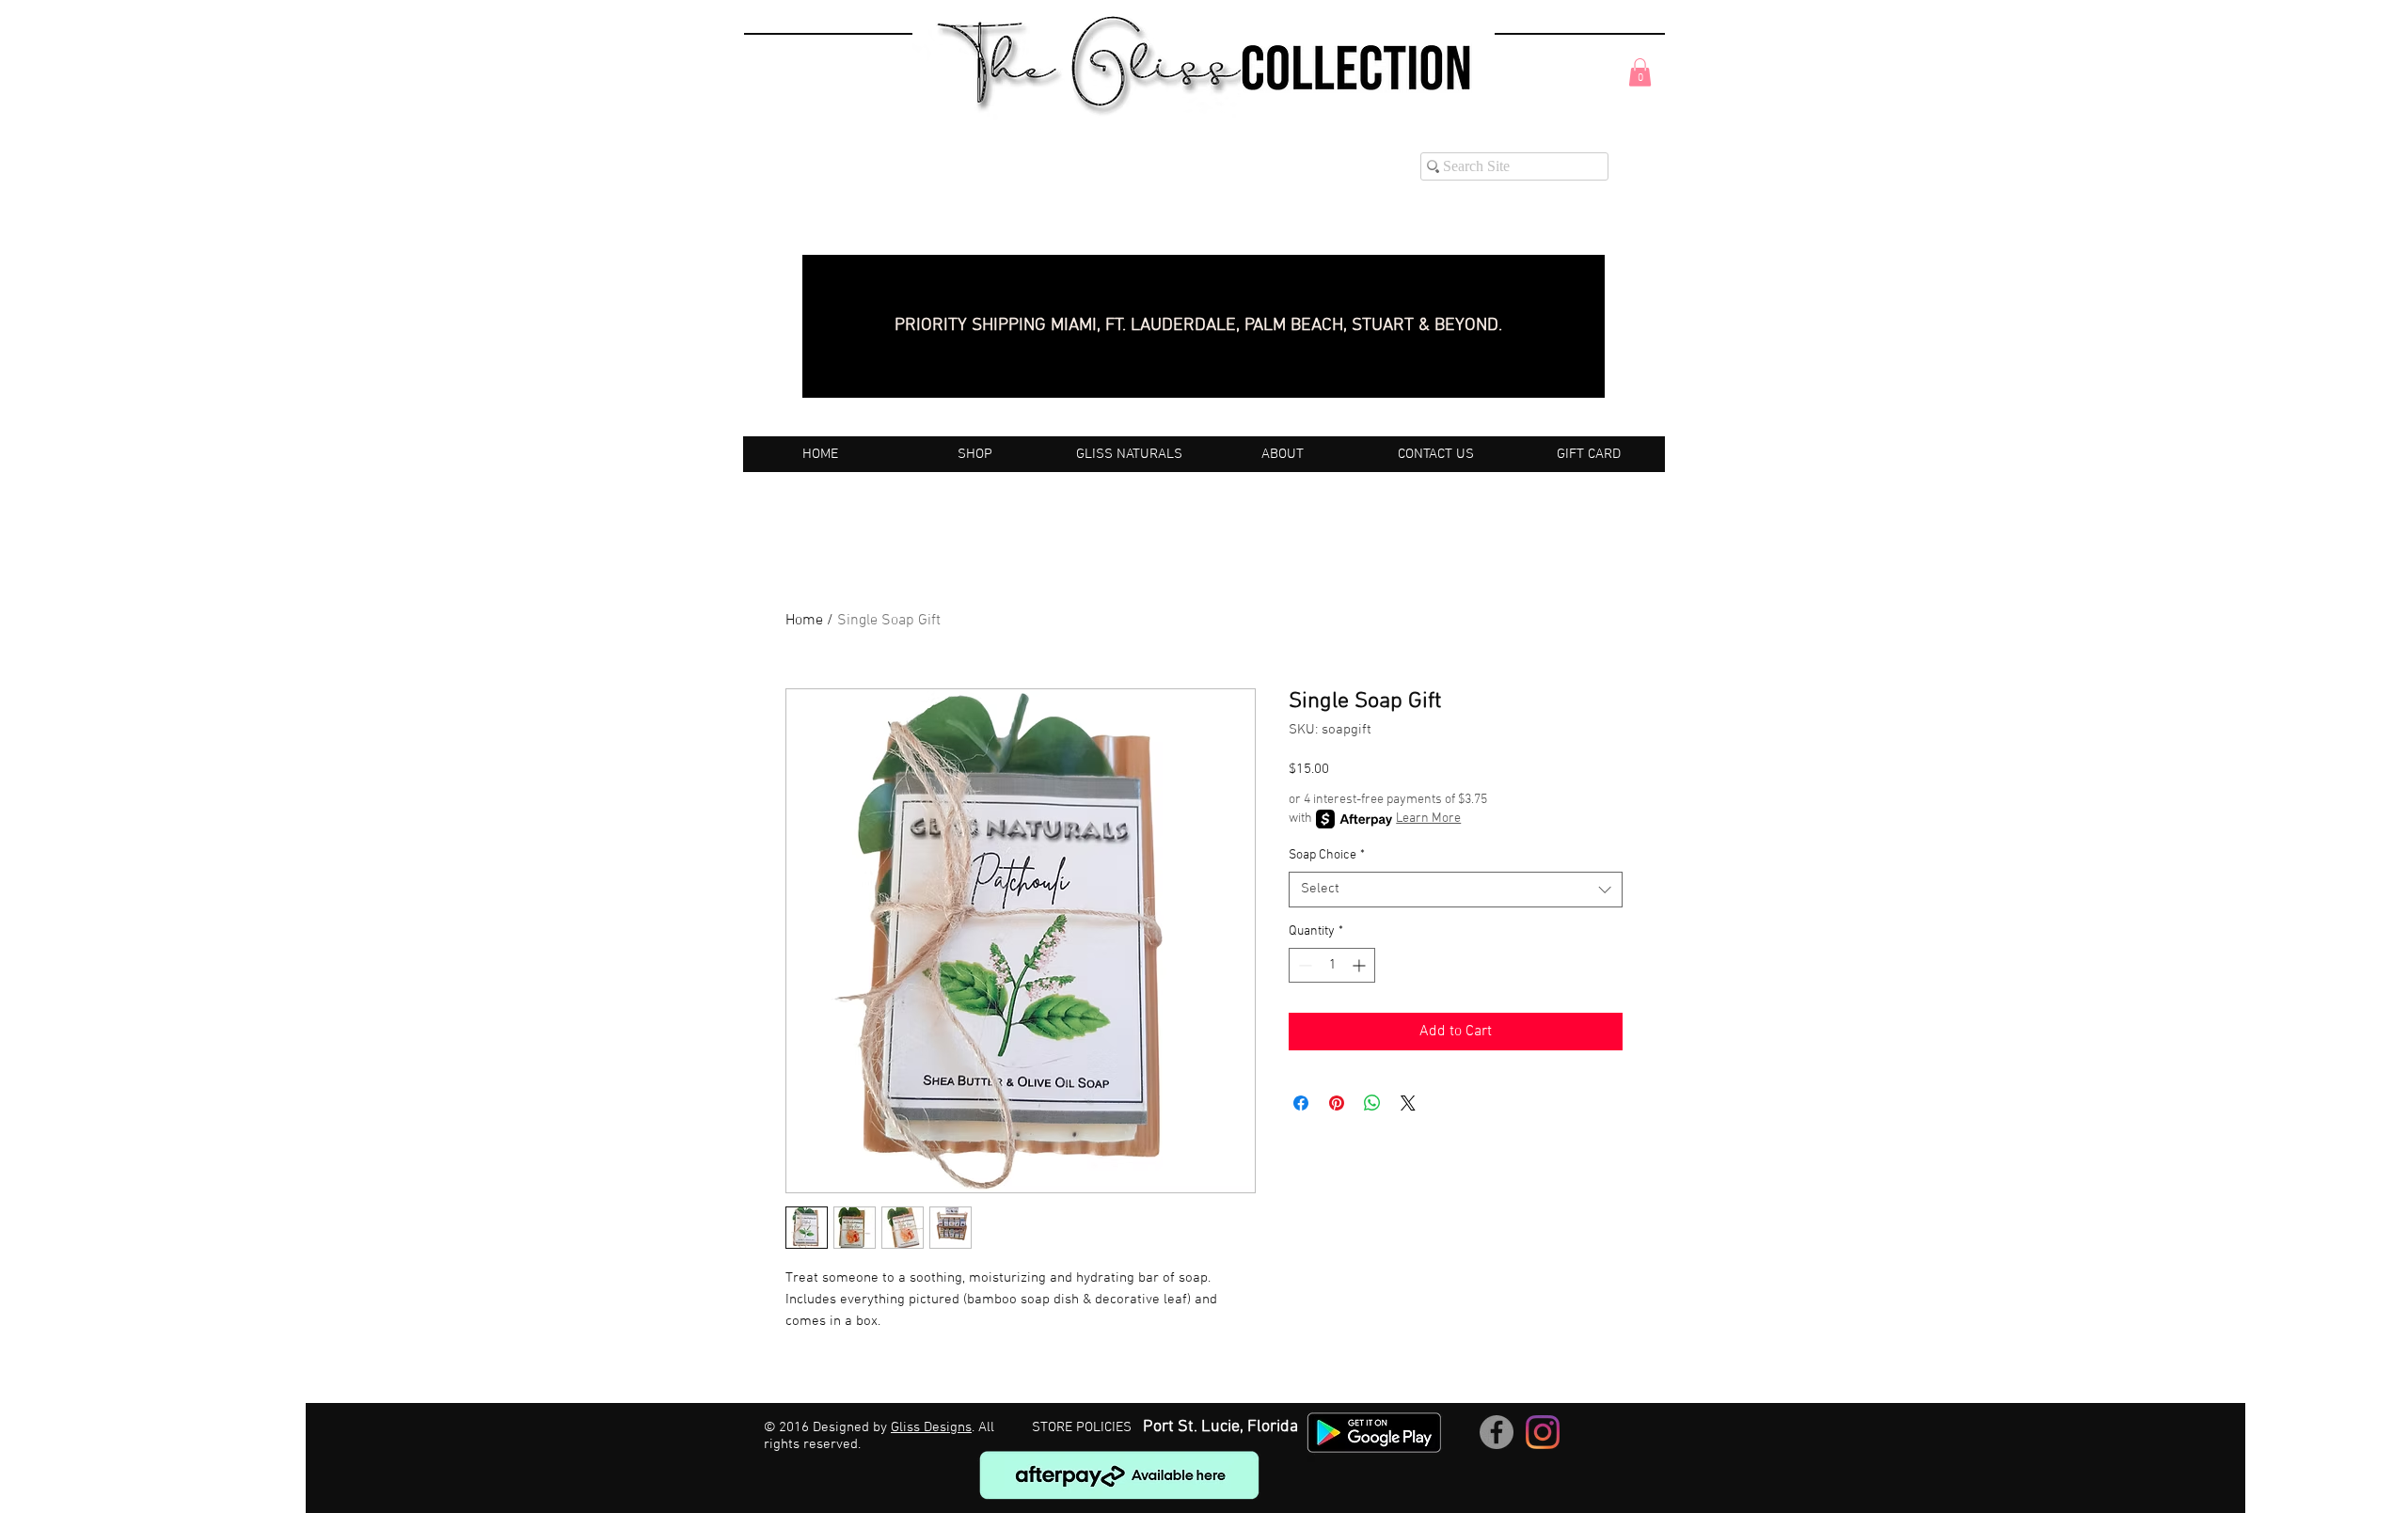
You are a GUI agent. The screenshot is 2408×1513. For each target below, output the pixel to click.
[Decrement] (1303, 965)
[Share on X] (1408, 1103)
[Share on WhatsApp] (1372, 1103)
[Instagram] (1543, 1432)
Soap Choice (1327, 855)
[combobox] (1456, 890)
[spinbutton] (1332, 965)
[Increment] (1361, 965)
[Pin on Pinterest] (1337, 1103)
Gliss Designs (931, 1427)
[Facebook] (1497, 1432)
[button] (1640, 72)
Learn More (1428, 819)
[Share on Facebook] (1301, 1103)
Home (804, 621)
